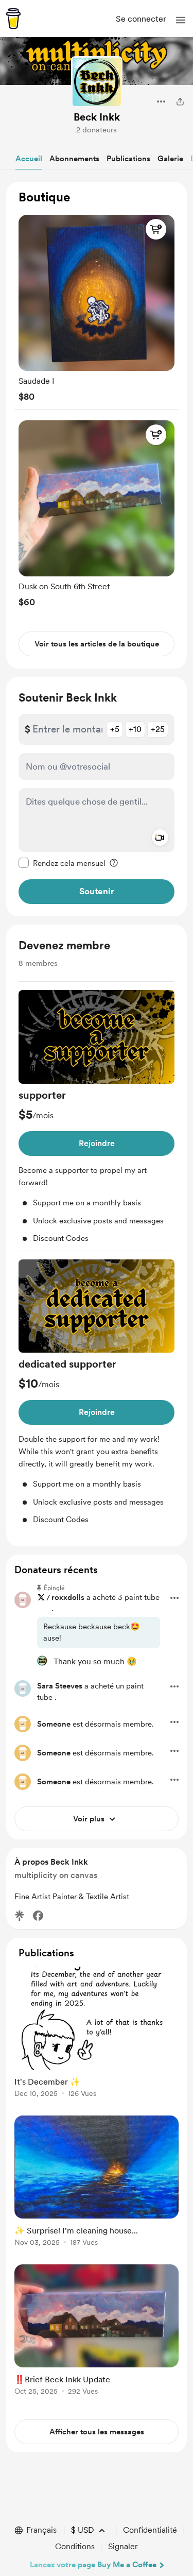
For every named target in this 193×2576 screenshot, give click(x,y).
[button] (181, 20)
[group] (97, 306)
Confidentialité (150, 2530)
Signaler (123, 2546)
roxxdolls (68, 1597)
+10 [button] (135, 729)
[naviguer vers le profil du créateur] (97, 82)
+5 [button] (115, 729)
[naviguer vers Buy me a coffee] (13, 19)
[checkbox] (62, 863)
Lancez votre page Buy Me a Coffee (93, 2565)
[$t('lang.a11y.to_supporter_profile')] (42, 1661)
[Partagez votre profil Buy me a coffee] (180, 101)
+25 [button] (158, 729)
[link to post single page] (97, 2034)
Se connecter (141, 19)
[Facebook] (38, 1916)
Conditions (75, 2546)
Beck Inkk (97, 117)
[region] (97, 425)
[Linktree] (20, 1916)
